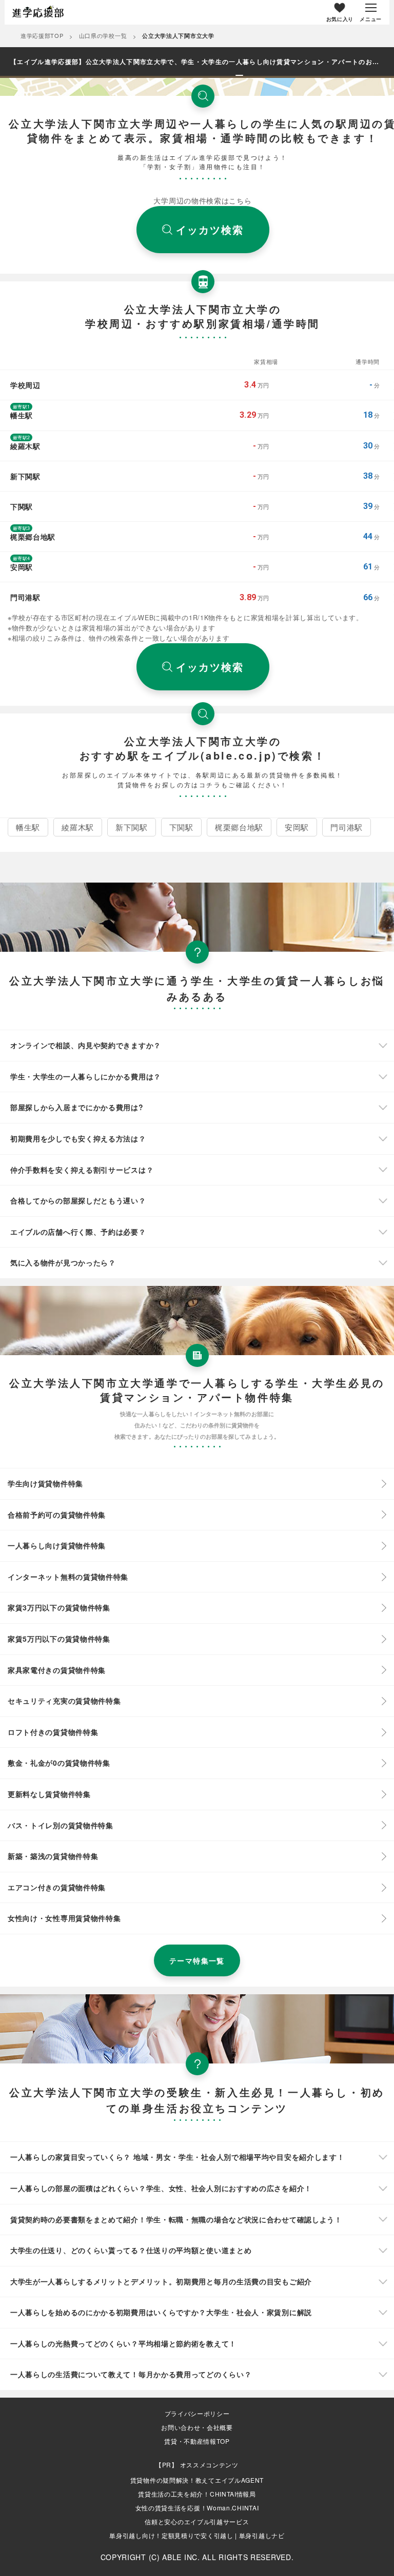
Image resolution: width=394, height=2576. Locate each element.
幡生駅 (28, 827)
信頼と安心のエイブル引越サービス (197, 2521)
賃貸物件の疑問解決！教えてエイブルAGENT (197, 2480)
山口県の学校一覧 (103, 35)
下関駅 (181, 827)
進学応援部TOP (42, 35)
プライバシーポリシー (197, 2414)
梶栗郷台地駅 (239, 827)
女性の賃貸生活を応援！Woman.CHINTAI (197, 2508)
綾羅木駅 (78, 827)
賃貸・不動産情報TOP (197, 2441)
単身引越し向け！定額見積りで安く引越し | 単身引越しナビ (197, 2535)
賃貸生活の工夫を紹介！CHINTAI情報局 (197, 2494)
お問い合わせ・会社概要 (197, 2427)
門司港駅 (347, 827)
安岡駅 (297, 827)
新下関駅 (132, 827)
